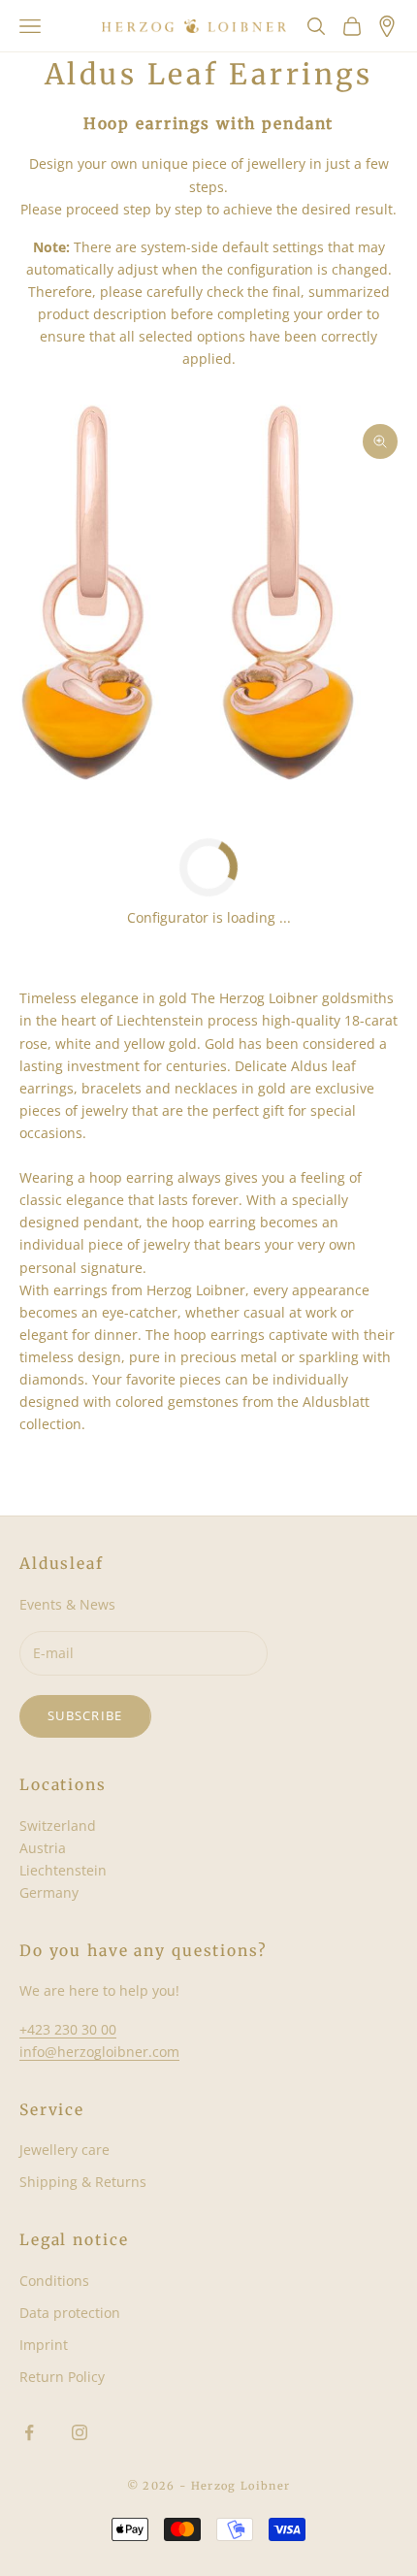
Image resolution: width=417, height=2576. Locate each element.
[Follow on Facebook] (29, 2432)
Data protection (70, 2313)
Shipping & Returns (83, 2182)
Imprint (44, 2345)
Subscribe (85, 1715)
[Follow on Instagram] (80, 2432)
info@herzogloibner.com (99, 2052)
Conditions (54, 2281)
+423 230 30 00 (68, 2029)
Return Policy (62, 2377)
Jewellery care (64, 2150)
